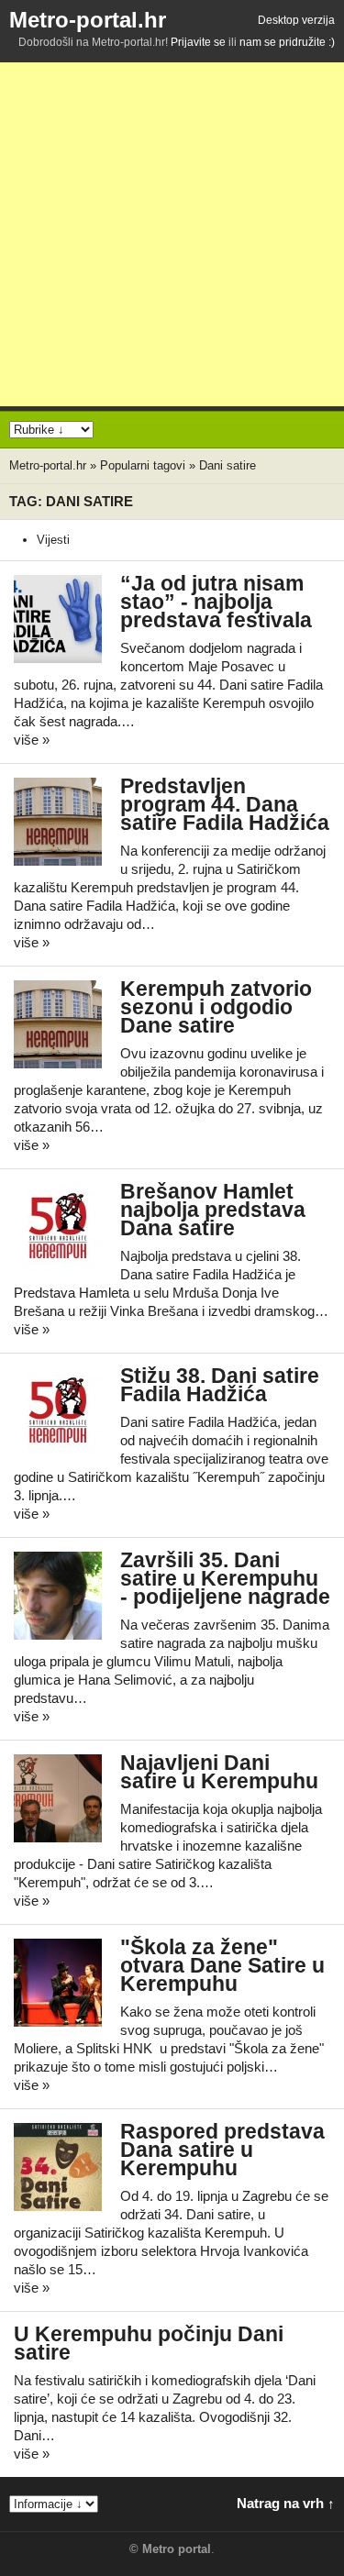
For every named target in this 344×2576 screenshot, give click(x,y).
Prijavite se (198, 42)
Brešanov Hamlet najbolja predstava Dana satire (213, 1210)
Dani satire (227, 465)
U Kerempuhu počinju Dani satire (149, 2344)
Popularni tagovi (143, 465)
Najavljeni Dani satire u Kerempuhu (219, 1772)
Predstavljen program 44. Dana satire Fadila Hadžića (225, 805)
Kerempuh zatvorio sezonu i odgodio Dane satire (216, 1007)
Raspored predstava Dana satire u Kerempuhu (222, 2150)
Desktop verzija (296, 20)
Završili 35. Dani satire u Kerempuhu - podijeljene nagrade (225, 1579)
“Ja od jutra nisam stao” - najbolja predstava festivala (216, 602)
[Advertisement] (172, 234)
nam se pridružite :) (287, 42)
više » (32, 740)
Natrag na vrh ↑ (286, 2503)
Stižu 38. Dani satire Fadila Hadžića (220, 1385)
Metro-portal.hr (88, 20)
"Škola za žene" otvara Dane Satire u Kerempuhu (222, 1966)
